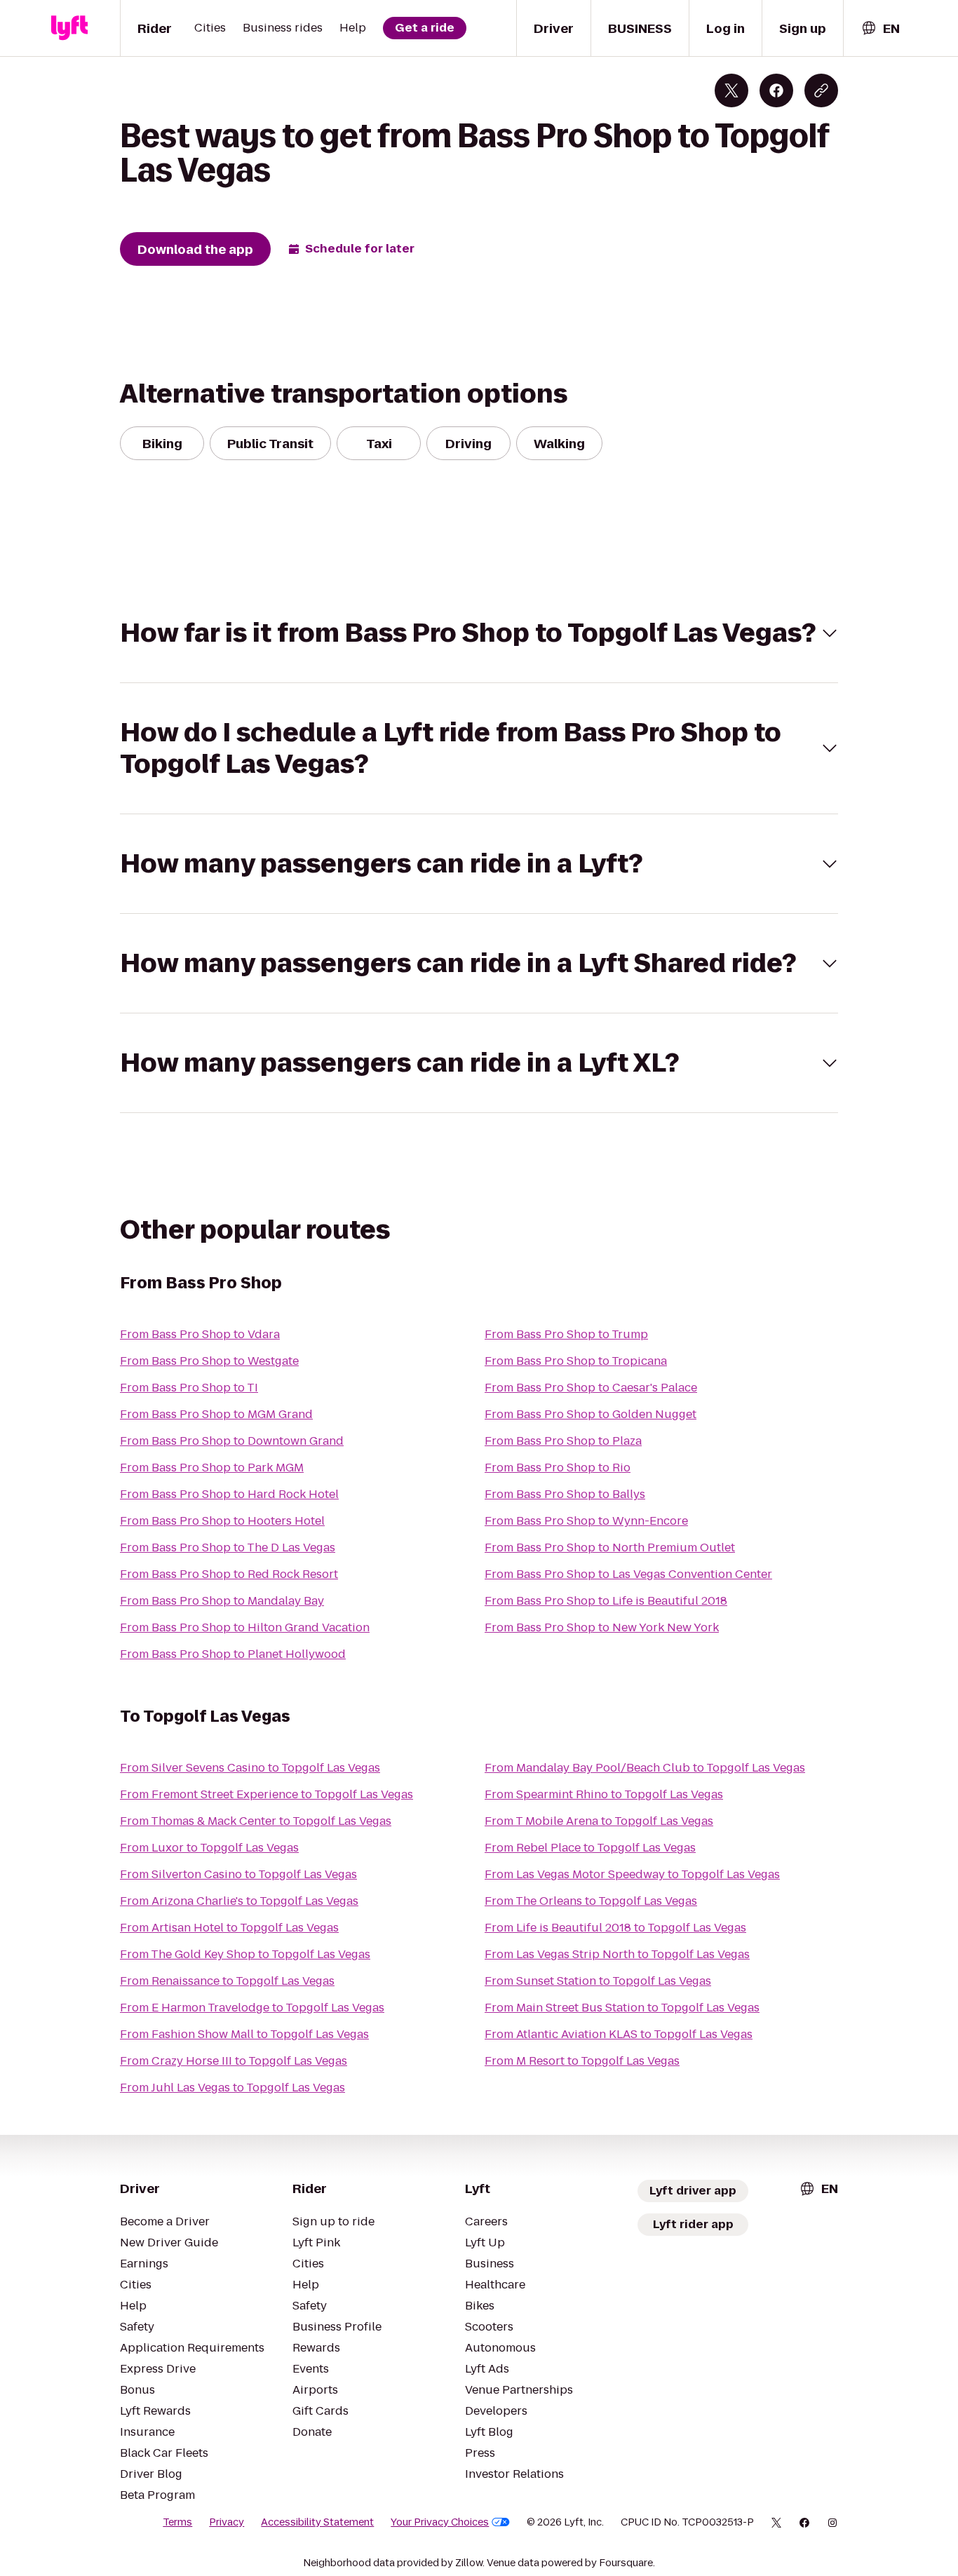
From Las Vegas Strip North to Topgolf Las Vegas (617, 1954)
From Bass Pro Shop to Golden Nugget (591, 1414)
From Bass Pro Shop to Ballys (565, 1494)
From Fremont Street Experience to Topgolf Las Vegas (267, 1794)
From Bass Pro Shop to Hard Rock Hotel (229, 1494)
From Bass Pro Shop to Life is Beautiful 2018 (606, 1601)
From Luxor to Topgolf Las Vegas (209, 1848)
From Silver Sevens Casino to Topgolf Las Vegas (250, 1768)
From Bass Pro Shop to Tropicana (576, 1361)
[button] (479, 633)
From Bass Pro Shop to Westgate (209, 1361)
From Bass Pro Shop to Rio (558, 1468)
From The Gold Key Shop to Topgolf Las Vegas (245, 1954)
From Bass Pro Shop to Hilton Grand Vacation (245, 1627)
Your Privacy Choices (440, 2522)
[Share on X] (731, 90)
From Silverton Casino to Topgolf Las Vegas (238, 1874)
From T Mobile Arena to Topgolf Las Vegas (599, 1821)
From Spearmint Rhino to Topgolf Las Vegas (604, 1794)
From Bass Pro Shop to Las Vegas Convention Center (628, 1574)
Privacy (227, 2522)
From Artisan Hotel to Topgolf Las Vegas (229, 1928)
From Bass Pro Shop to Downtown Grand (232, 1441)
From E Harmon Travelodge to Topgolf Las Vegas (252, 2008)
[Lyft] (69, 28)
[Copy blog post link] (821, 90)
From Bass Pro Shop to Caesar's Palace (591, 1388)
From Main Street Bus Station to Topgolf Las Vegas (622, 2008)
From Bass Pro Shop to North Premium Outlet (610, 1547)
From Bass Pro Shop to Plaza (563, 1441)
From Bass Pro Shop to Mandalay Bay (222, 1601)
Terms (177, 2522)
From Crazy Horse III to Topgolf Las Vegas (234, 2061)
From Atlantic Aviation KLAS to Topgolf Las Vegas (619, 2034)
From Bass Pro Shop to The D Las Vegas (228, 1547)
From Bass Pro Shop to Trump (566, 1334)
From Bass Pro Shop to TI (189, 1388)
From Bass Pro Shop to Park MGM (212, 1468)
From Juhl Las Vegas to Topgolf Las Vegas (232, 2088)
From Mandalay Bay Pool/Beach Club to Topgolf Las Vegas (645, 1768)
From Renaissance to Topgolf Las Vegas (227, 1981)
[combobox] (880, 28)
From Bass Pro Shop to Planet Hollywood (233, 1654)
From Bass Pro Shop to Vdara (200, 1334)
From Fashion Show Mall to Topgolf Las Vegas (244, 2034)
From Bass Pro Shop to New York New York (602, 1627)
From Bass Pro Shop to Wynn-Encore (586, 1521)
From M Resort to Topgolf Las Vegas (582, 2061)
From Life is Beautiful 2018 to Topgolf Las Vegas (615, 1928)
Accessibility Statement (317, 2522)
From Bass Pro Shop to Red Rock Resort (229, 1574)
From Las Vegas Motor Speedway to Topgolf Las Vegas (632, 1874)
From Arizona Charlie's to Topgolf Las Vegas (239, 1901)
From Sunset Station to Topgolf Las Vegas (598, 1981)
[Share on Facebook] (776, 90)
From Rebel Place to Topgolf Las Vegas (590, 1848)
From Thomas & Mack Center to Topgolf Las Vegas (256, 1821)
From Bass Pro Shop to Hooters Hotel (222, 1521)
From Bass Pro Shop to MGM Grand (216, 1414)
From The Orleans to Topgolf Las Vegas (591, 1901)
